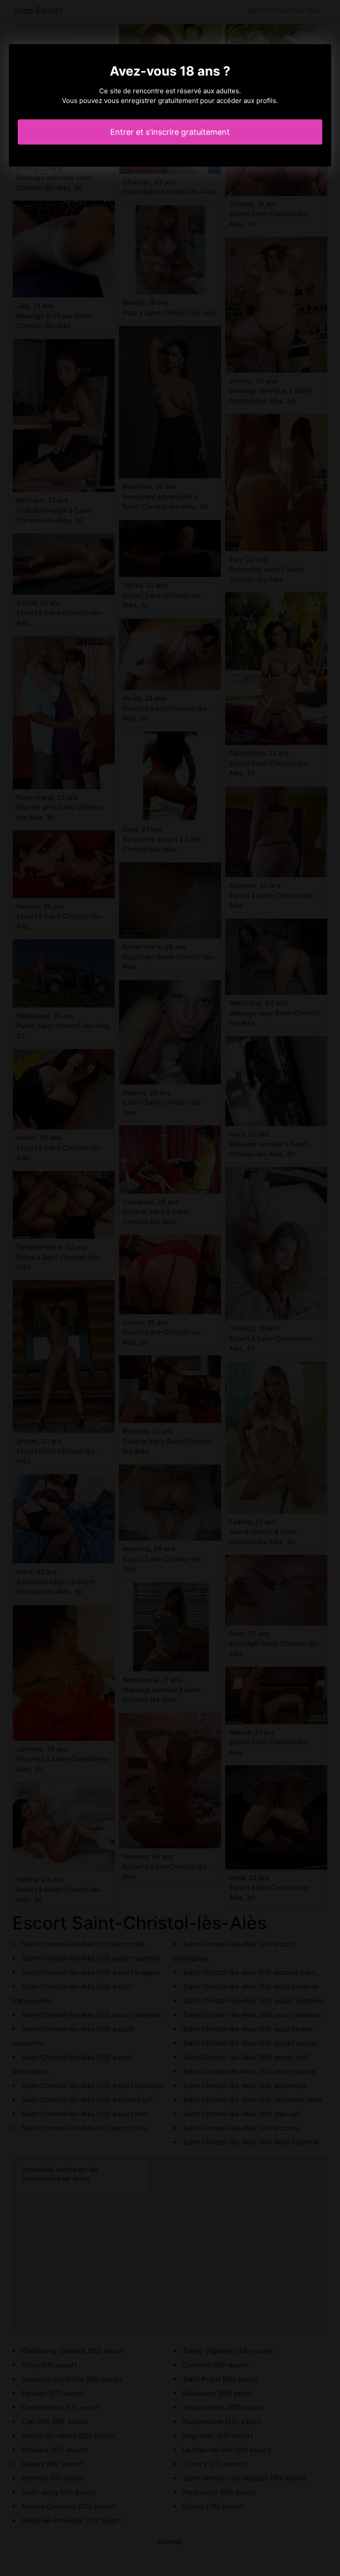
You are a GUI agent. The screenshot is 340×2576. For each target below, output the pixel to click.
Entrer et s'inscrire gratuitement (170, 132)
